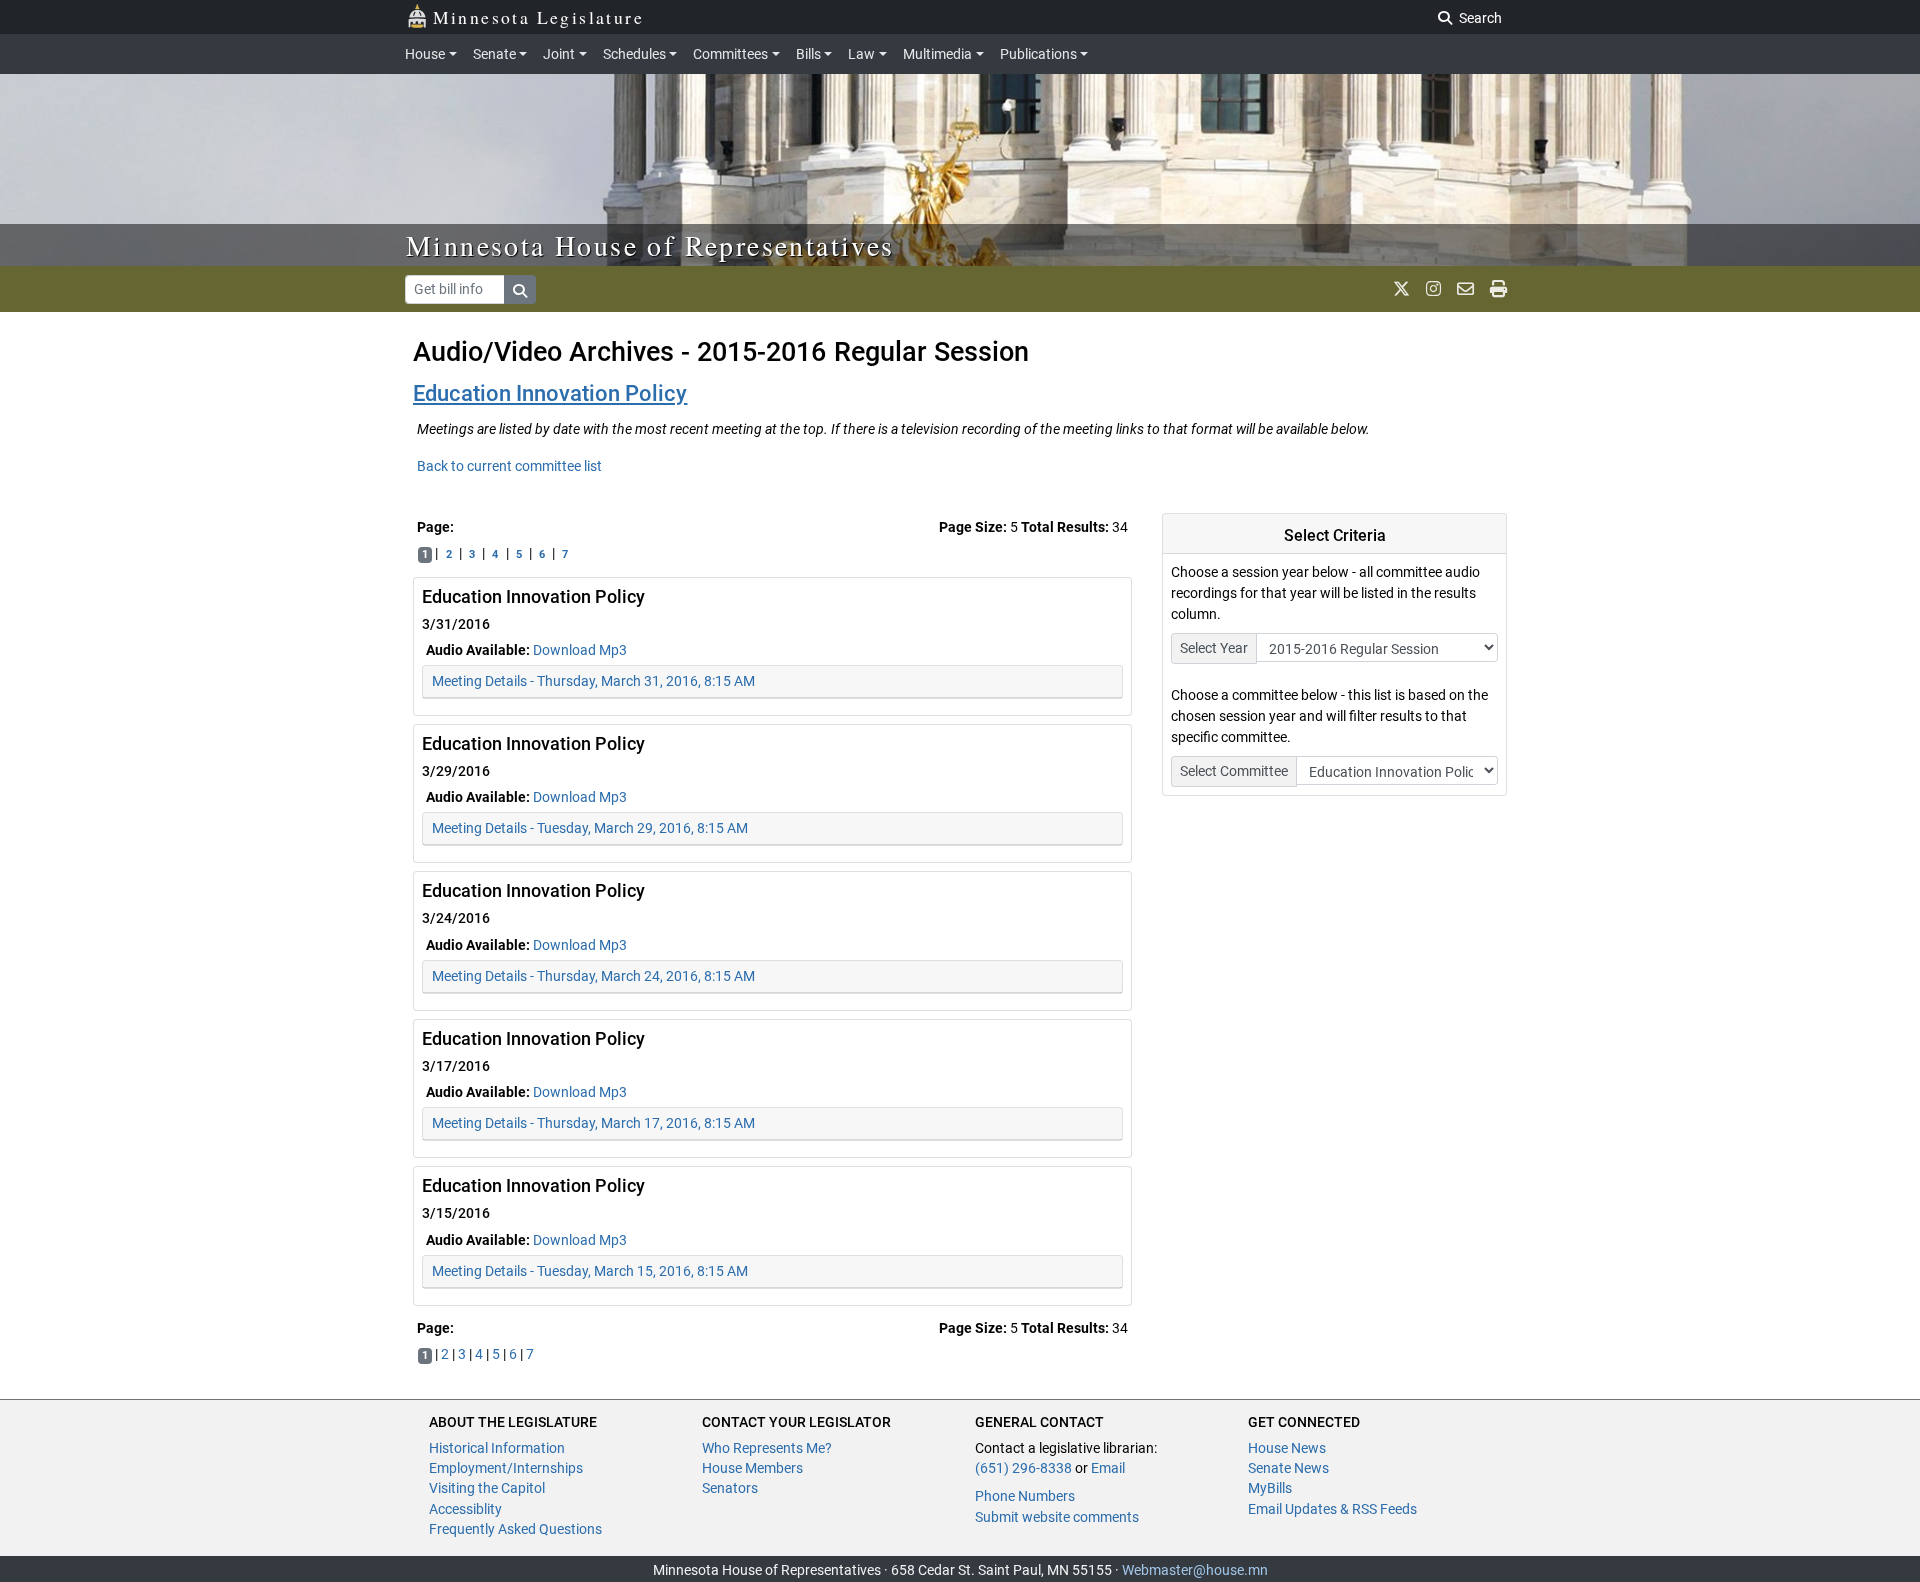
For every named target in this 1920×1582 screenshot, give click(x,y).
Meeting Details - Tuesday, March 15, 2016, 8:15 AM (590, 1271)
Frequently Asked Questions (515, 1529)
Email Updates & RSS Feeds (1332, 1509)
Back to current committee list (509, 466)
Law (861, 54)
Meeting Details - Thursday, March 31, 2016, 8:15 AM (593, 681)
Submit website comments (1057, 1517)
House (425, 54)
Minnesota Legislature (538, 17)
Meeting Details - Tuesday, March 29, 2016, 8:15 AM (590, 828)
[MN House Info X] (1401, 289)
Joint (559, 54)
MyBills (1270, 1488)
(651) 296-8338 (1023, 1468)
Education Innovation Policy (550, 393)
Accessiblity (465, 1509)
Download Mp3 (580, 650)
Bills (808, 54)
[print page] (1498, 289)
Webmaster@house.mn (1195, 1570)
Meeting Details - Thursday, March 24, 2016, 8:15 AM (593, 976)
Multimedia (937, 54)
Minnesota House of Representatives (650, 245)
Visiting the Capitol (487, 1488)
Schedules (634, 54)
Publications (1038, 54)
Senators (730, 1488)
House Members (752, 1468)
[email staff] (1465, 289)
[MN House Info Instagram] (1433, 289)
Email (1108, 1468)
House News (1287, 1448)
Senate (494, 54)
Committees (730, 54)
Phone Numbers (1025, 1496)
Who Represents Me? (767, 1448)
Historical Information (497, 1448)
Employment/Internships (506, 1468)
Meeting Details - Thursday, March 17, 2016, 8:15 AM (593, 1123)
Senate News (1288, 1468)
